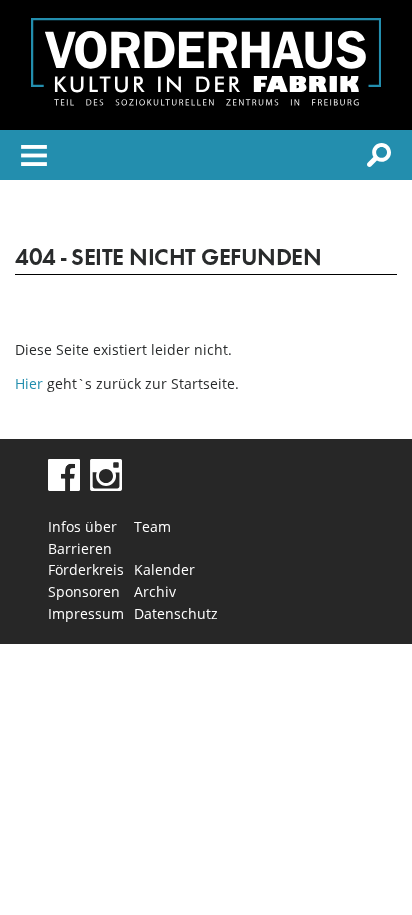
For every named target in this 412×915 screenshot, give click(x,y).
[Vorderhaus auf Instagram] (106, 485)
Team (152, 526)
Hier (29, 383)
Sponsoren (84, 591)
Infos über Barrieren (82, 537)
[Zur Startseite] (206, 100)
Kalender (164, 569)
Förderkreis (86, 569)
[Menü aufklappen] (34, 158)
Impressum (86, 613)
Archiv (155, 591)
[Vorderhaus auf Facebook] (64, 485)
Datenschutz (176, 613)
